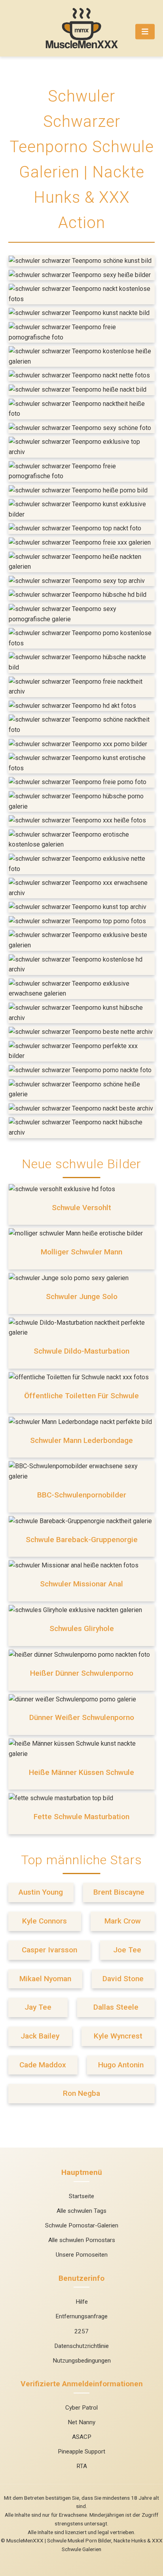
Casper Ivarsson (49, 1950)
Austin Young (41, 1892)
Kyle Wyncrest (118, 2036)
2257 (81, 2331)
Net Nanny (81, 2422)
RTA (82, 2466)
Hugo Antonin (121, 2065)
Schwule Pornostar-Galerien (82, 2225)
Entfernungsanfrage (81, 2316)
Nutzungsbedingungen (82, 2361)
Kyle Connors (45, 1921)
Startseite (81, 2196)
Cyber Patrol (81, 2408)
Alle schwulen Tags (81, 2211)
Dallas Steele (116, 2007)
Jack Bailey (40, 2036)
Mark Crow (123, 1921)
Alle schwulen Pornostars (82, 2240)
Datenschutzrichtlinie (81, 2346)
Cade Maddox (43, 2065)
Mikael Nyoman (45, 1979)
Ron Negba (81, 2093)
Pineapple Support (81, 2452)
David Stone (123, 1979)
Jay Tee (38, 2007)
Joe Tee (127, 1950)
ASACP (82, 2437)
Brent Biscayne (119, 1892)
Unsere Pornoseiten (82, 2255)
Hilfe (82, 2302)
